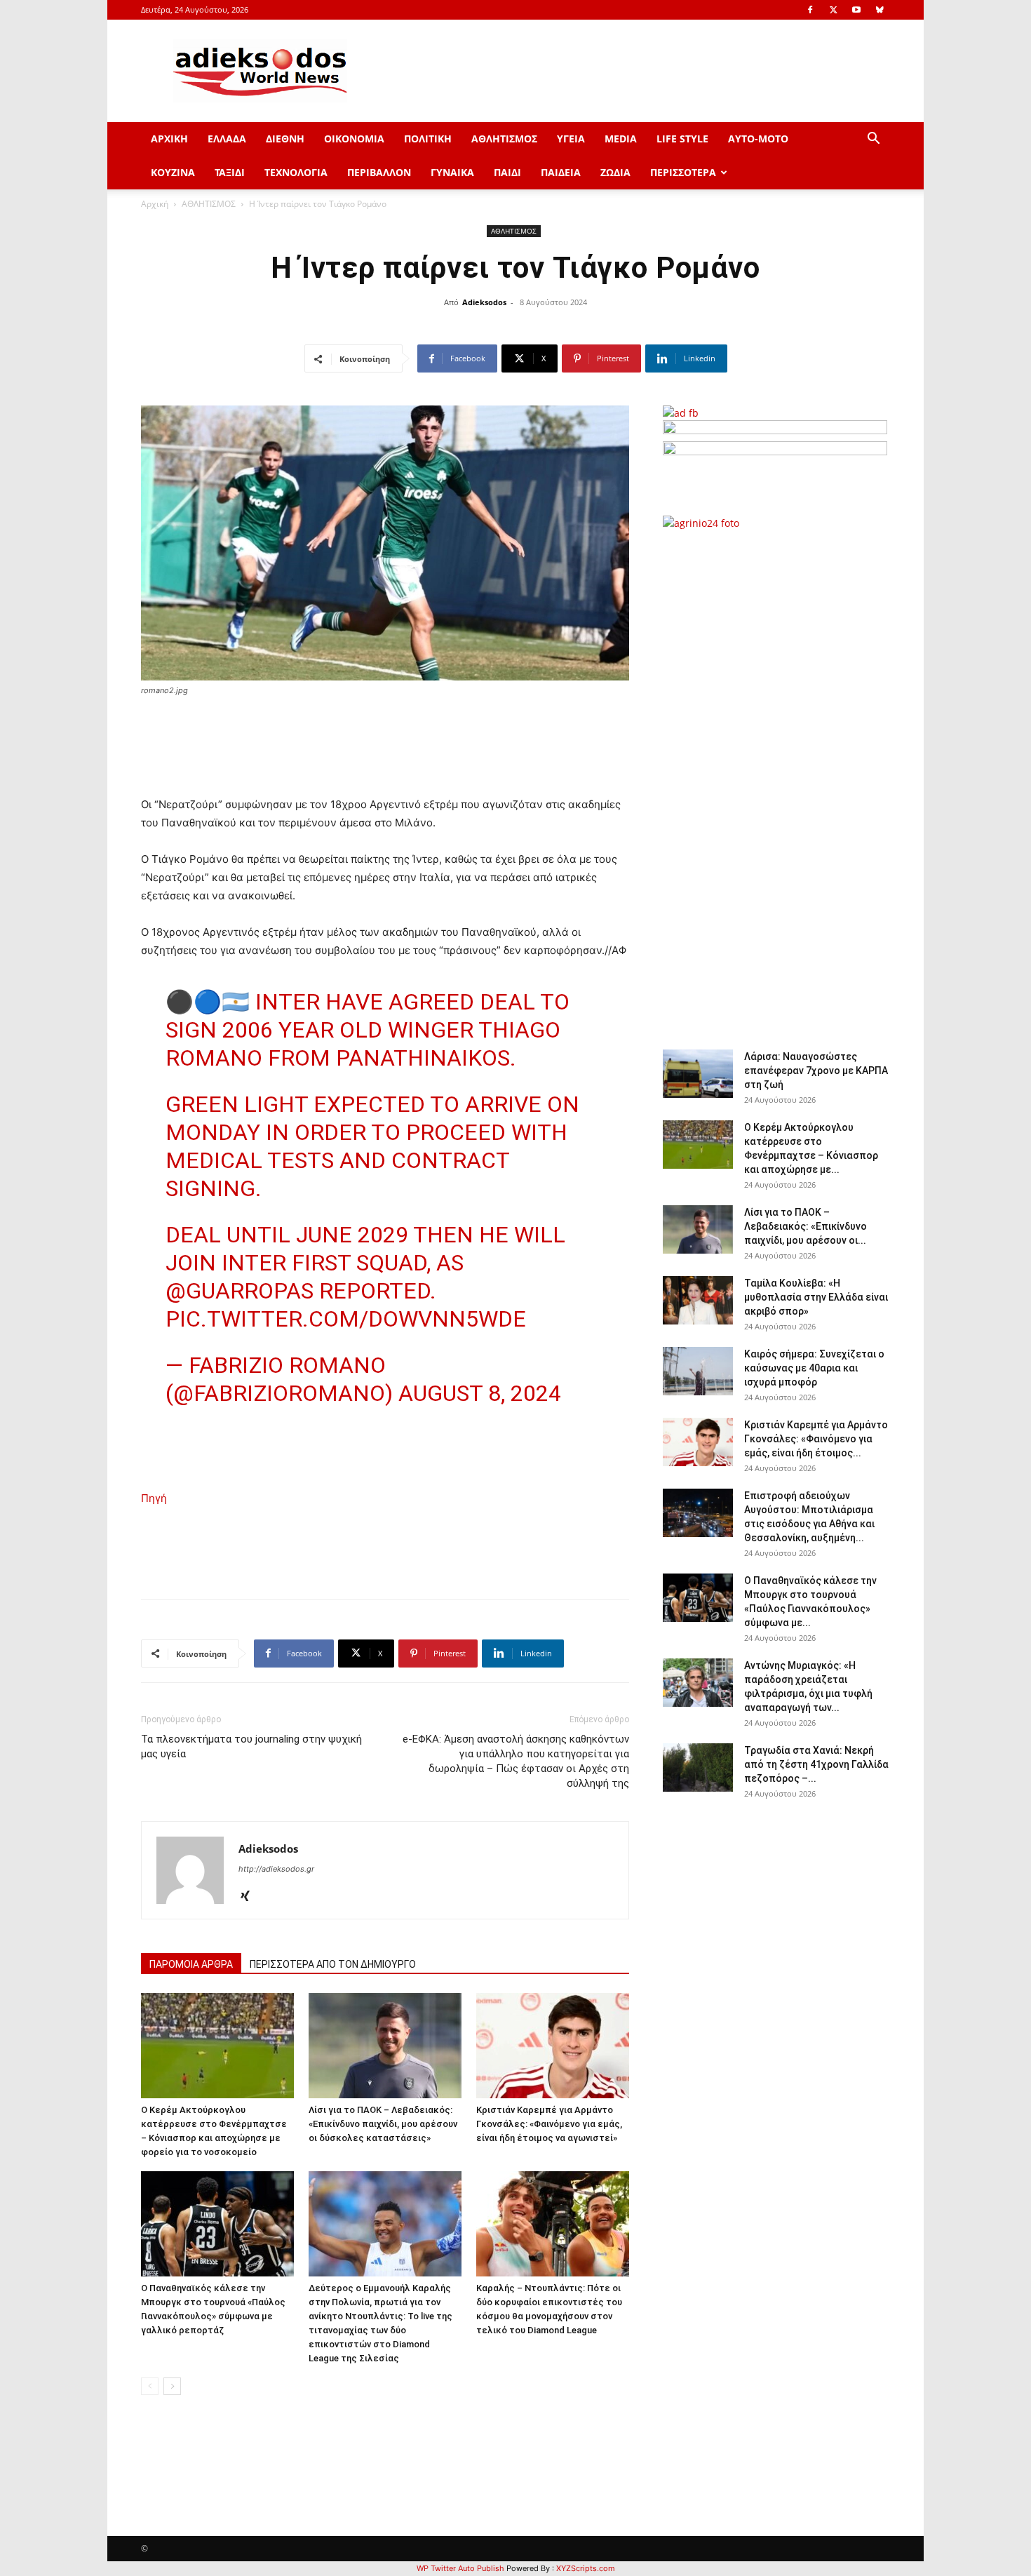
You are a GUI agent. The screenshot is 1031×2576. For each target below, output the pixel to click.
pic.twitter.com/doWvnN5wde (346, 1319)
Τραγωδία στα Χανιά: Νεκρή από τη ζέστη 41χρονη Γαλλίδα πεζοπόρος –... (816, 1764)
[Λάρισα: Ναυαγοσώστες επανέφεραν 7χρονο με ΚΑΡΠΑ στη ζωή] (698, 1074)
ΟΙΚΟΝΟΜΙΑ (354, 139)
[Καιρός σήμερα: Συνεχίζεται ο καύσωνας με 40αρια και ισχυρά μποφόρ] (698, 1371)
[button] (873, 140)
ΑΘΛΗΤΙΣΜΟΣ (504, 139)
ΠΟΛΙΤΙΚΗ (428, 139)
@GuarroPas (240, 1291)
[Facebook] (810, 10)
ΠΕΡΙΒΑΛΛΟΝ (379, 172)
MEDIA (621, 139)
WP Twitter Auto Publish (460, 2568)
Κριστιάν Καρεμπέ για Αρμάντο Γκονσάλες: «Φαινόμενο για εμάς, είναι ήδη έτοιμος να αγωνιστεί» (549, 2124)
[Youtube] (856, 10)
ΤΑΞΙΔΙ (230, 172)
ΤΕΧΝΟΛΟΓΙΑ (296, 172)
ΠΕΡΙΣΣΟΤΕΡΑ (683, 172)
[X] (833, 10)
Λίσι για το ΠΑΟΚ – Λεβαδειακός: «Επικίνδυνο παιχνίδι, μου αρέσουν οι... (806, 1226)
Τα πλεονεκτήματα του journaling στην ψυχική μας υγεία (251, 1746)
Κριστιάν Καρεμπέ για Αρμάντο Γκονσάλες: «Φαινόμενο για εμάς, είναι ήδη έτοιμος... (816, 1439)
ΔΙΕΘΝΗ (285, 139)
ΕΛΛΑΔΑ (227, 139)
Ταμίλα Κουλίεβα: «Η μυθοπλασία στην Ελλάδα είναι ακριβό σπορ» (816, 1297)
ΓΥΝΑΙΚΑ (452, 172)
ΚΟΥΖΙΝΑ (173, 172)
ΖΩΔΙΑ (615, 172)
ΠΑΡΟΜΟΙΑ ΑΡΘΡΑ (191, 1964)
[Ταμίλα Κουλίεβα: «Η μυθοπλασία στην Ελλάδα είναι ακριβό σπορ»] (698, 1300)
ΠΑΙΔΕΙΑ (561, 172)
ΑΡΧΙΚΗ (169, 139)
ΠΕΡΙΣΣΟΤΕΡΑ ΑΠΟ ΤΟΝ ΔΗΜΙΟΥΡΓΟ (333, 1964)
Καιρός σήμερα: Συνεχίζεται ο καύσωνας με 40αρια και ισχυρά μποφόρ (814, 1368)
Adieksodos (484, 302)
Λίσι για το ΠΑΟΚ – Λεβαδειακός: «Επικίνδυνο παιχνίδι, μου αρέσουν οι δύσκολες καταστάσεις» (383, 2124)
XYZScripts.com (586, 2568)
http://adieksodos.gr (276, 1869)
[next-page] (172, 2386)
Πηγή (154, 1498)
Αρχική (155, 204)
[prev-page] (150, 2386)
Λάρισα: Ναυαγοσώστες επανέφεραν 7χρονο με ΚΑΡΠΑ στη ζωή (816, 1071)
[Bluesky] (880, 10)
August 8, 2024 (480, 1393)
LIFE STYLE (682, 139)
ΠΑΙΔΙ (507, 172)
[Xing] (250, 1897)
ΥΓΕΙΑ (571, 139)
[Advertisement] (775, 782)
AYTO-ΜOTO (758, 139)
